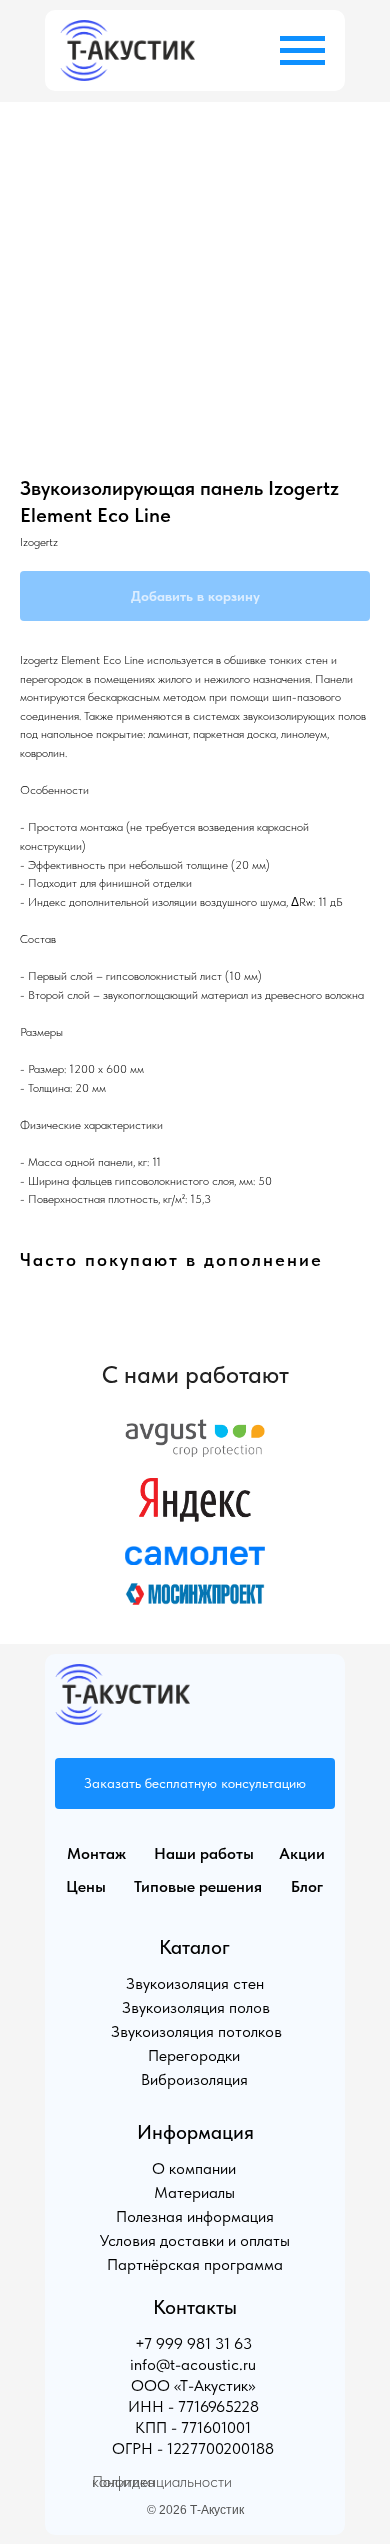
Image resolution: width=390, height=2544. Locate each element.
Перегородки (194, 2055)
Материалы (194, 2192)
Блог (307, 1886)
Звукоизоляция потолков (196, 2031)
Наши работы (204, 1853)
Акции (302, 1853)
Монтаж (96, 1853)
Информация (195, 2132)
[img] (127, 50)
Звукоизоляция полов (196, 2007)
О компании (194, 2168)
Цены (86, 1886)
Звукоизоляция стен (195, 1983)
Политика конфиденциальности (162, 2481)
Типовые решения (198, 1886)
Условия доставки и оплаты (195, 2240)
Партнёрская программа (195, 2264)
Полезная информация (195, 2216)
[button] (195, 1783)
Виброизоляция (194, 2079)
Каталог (194, 1947)
